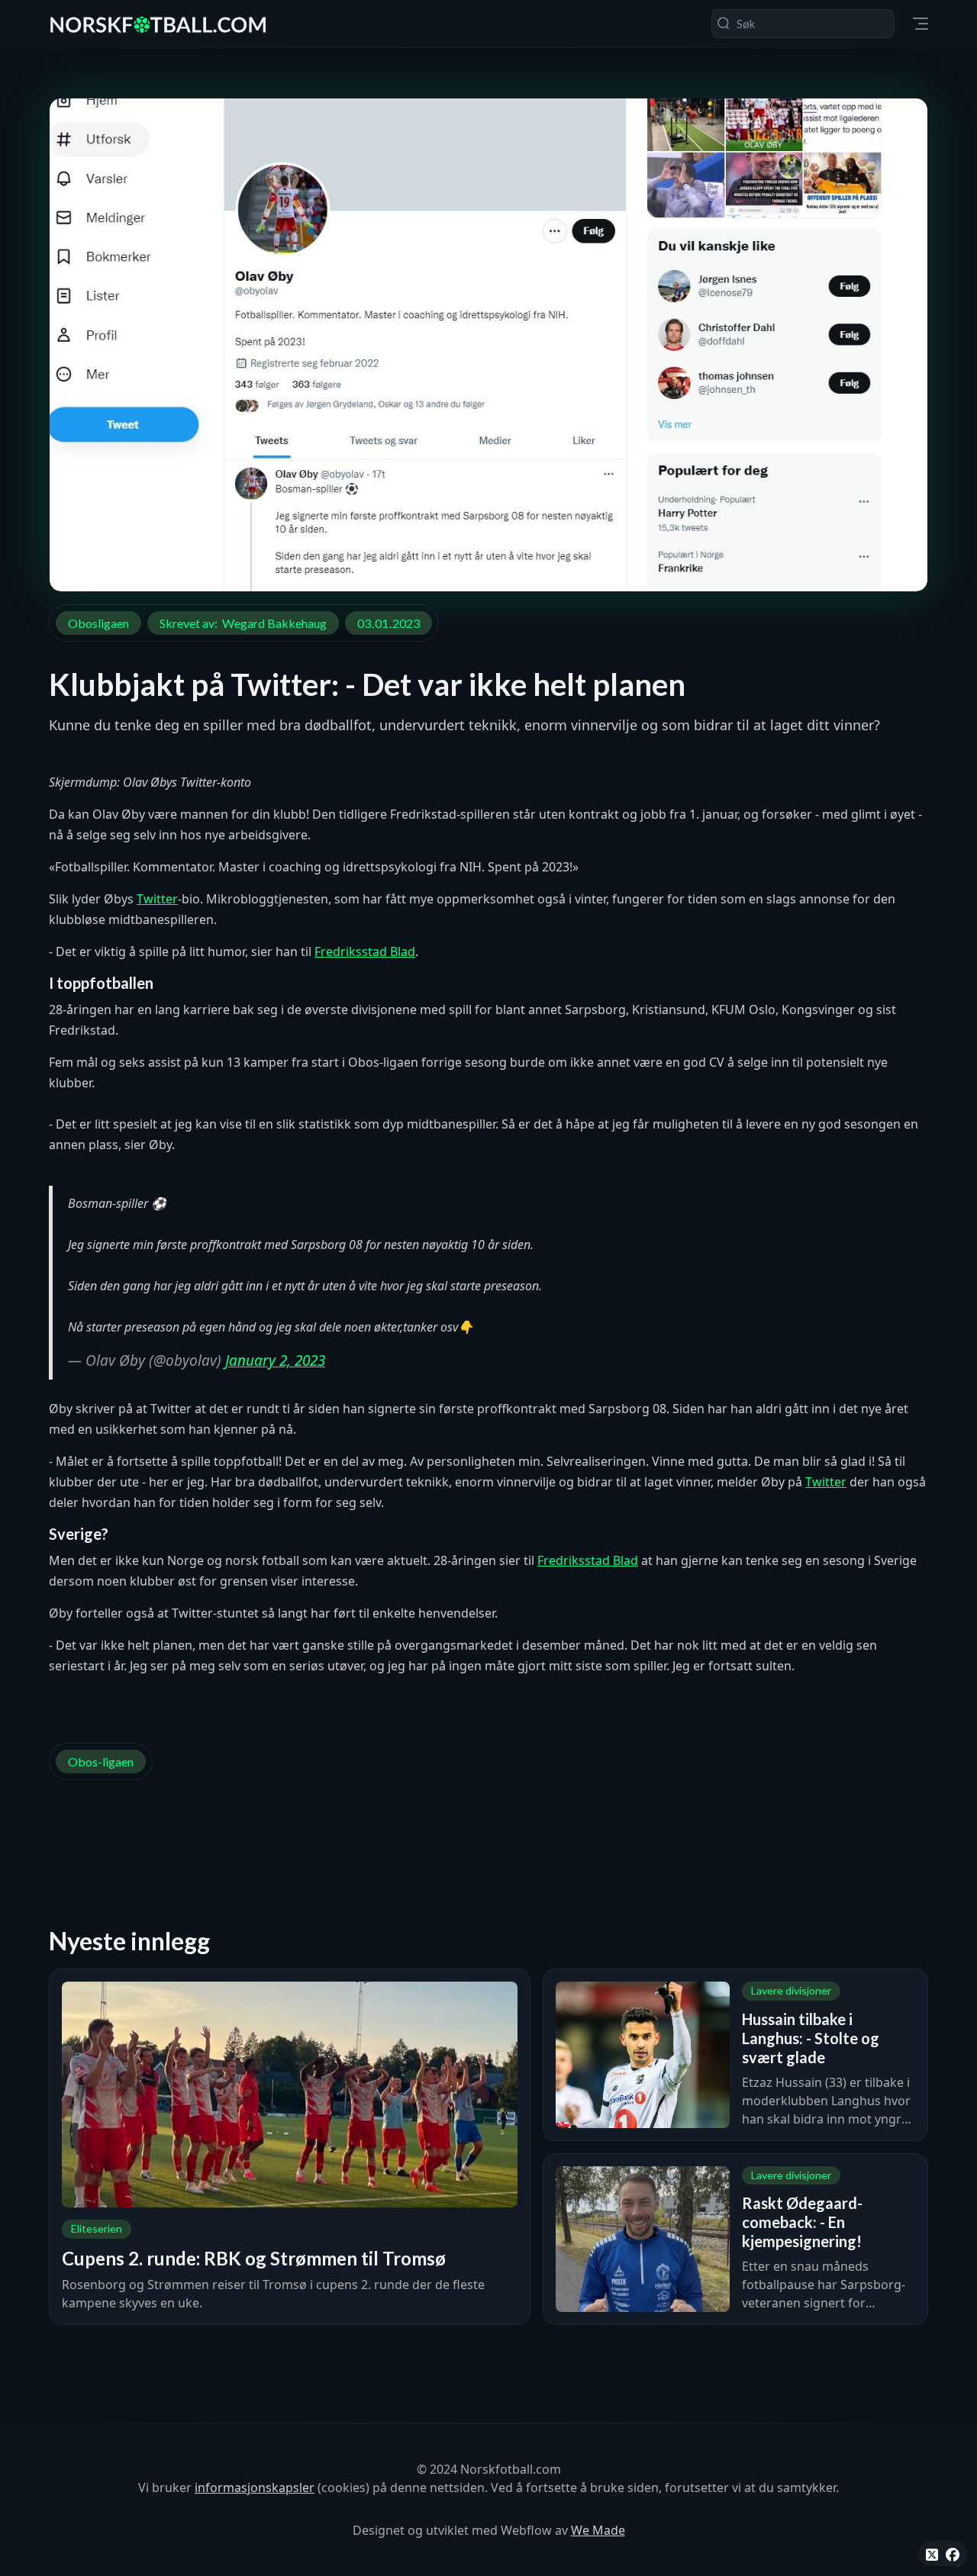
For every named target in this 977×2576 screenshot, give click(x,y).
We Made (598, 2530)
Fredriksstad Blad (365, 952)
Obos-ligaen (101, 1761)
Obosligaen (98, 623)
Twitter (157, 899)
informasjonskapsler (255, 2487)
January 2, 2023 (275, 1360)
